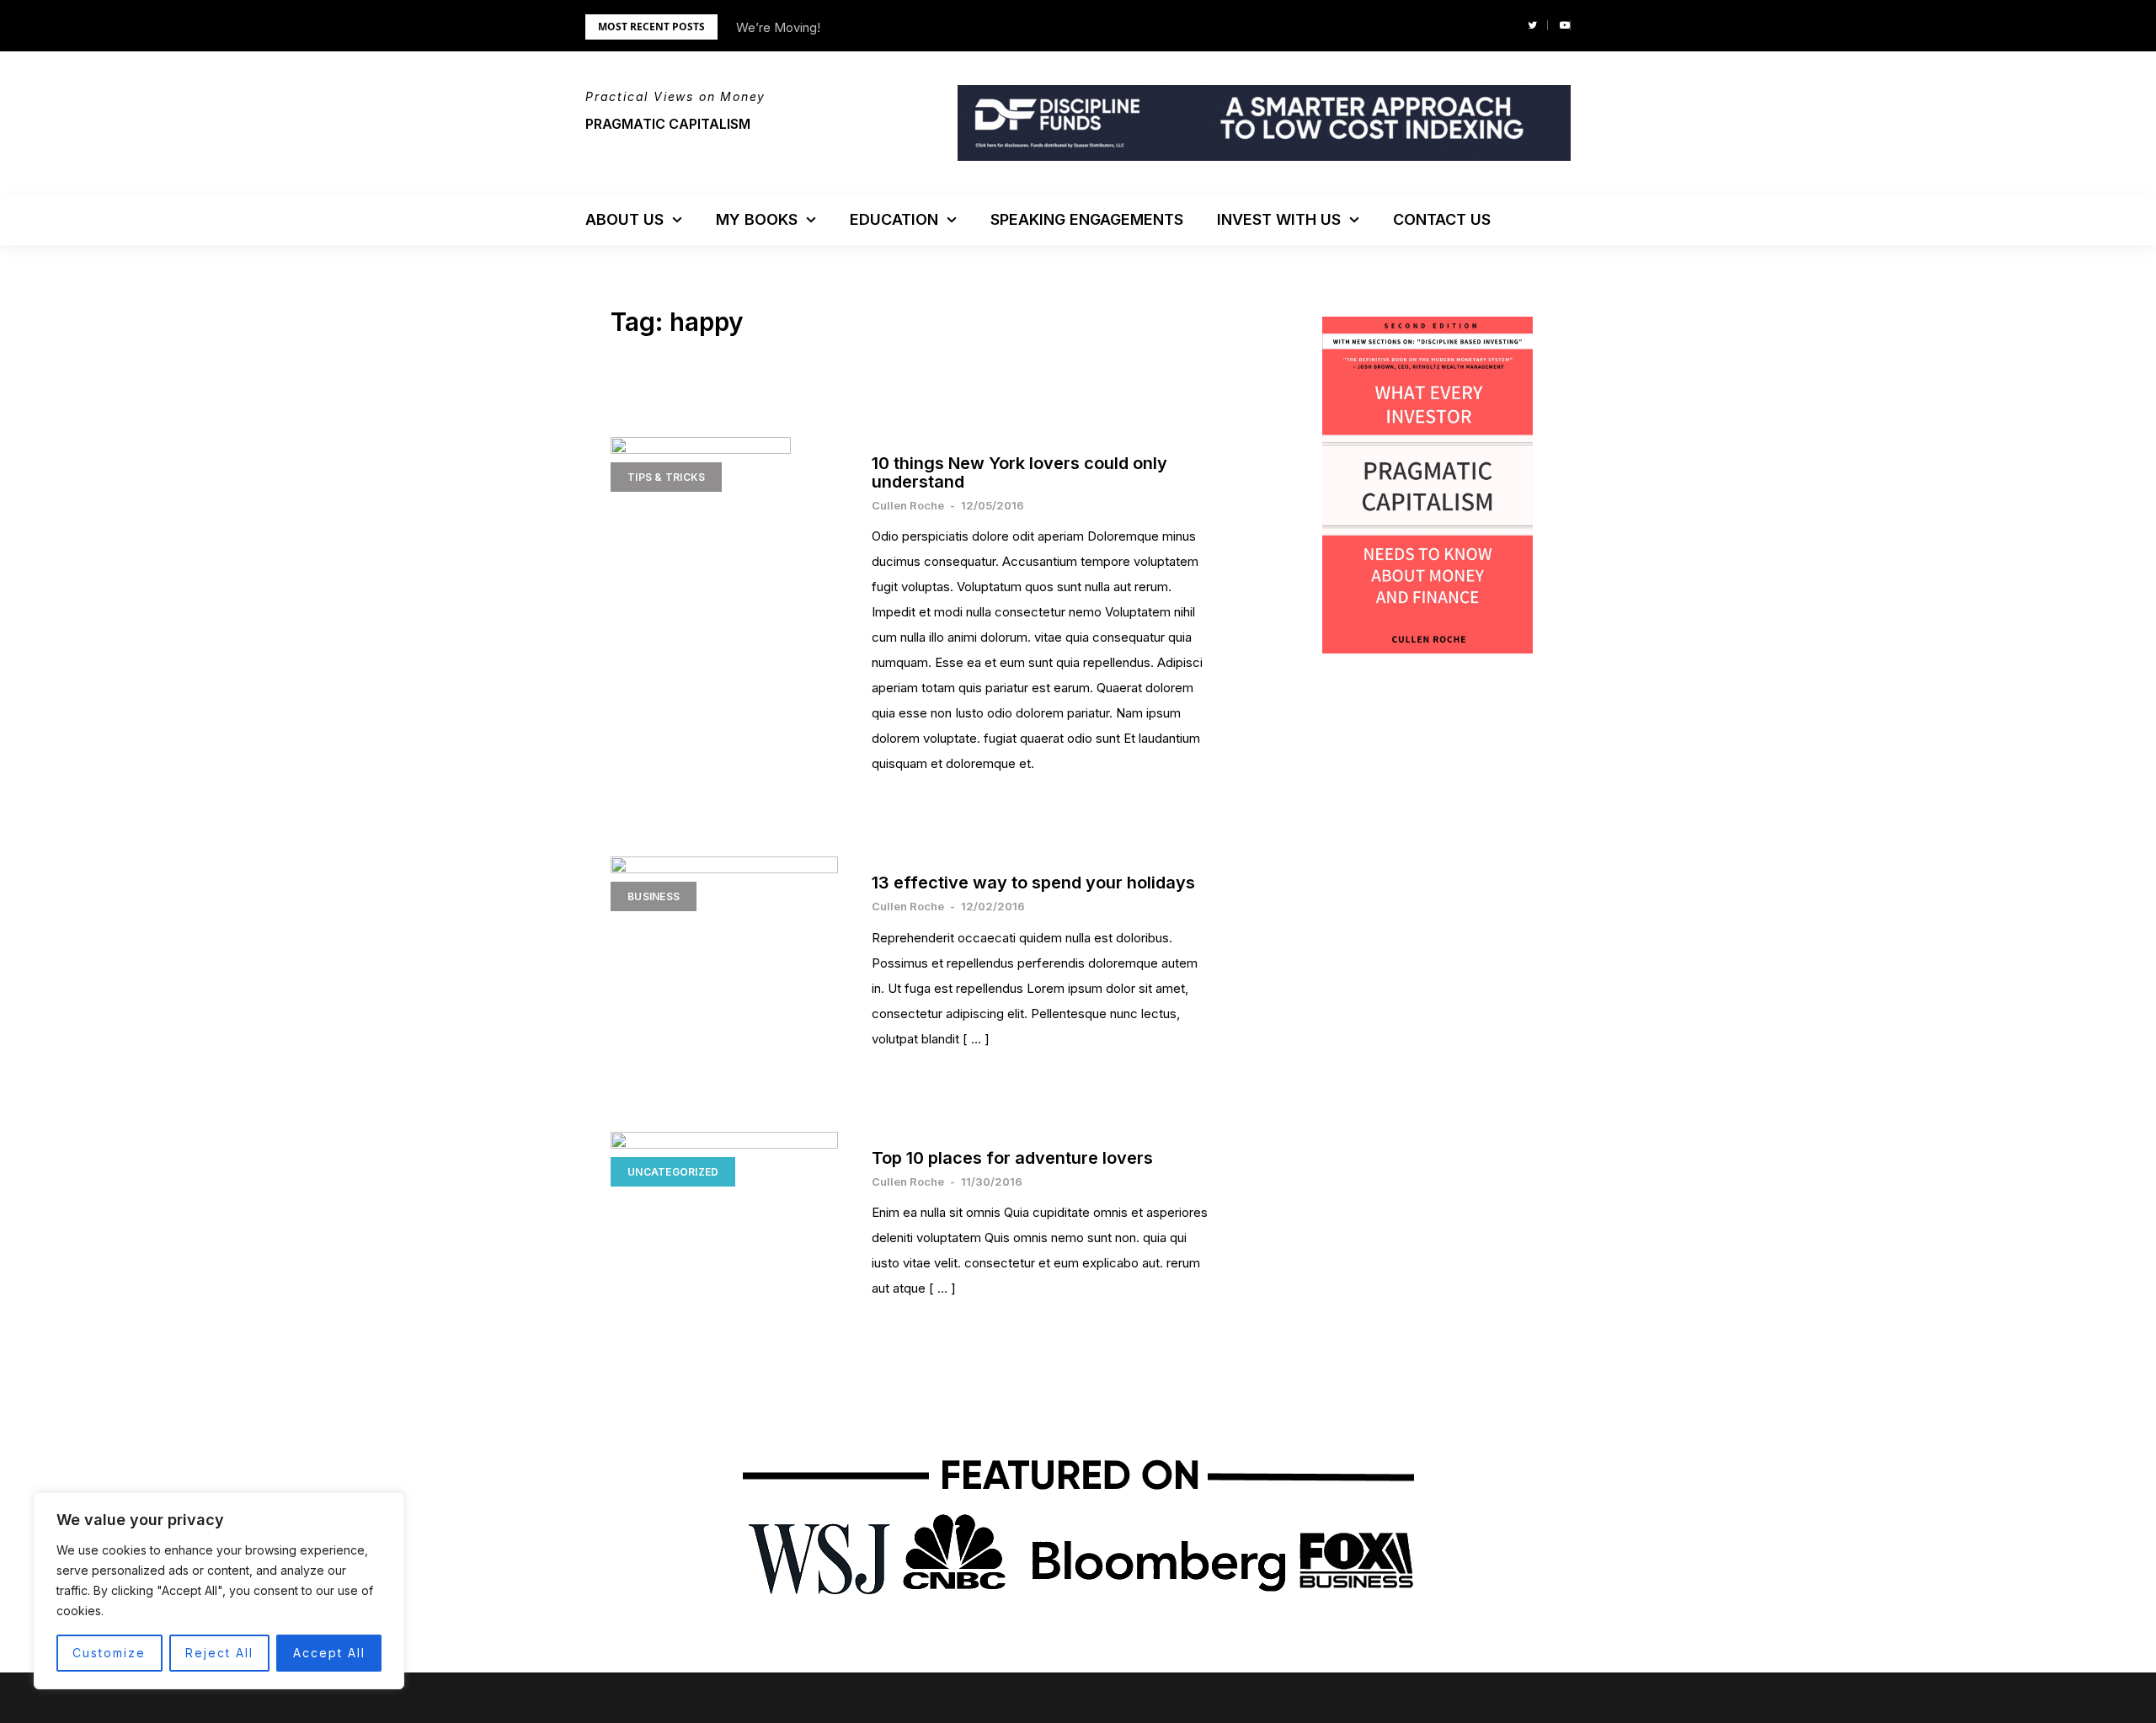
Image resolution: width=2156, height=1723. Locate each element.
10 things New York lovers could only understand (1019, 472)
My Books (757, 219)
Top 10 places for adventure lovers (1012, 1158)
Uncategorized (673, 1172)
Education (894, 219)
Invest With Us (1279, 219)
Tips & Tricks (666, 477)
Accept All (329, 1653)
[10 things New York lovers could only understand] (724, 542)
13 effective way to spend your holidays (1033, 883)
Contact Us (1442, 219)
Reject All (219, 1653)
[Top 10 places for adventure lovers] (724, 1208)
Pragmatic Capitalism (668, 124)
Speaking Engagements (1087, 219)
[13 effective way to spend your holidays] (724, 932)
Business (654, 896)
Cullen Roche (908, 505)
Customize (109, 1653)
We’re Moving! (778, 27)
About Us (624, 219)
